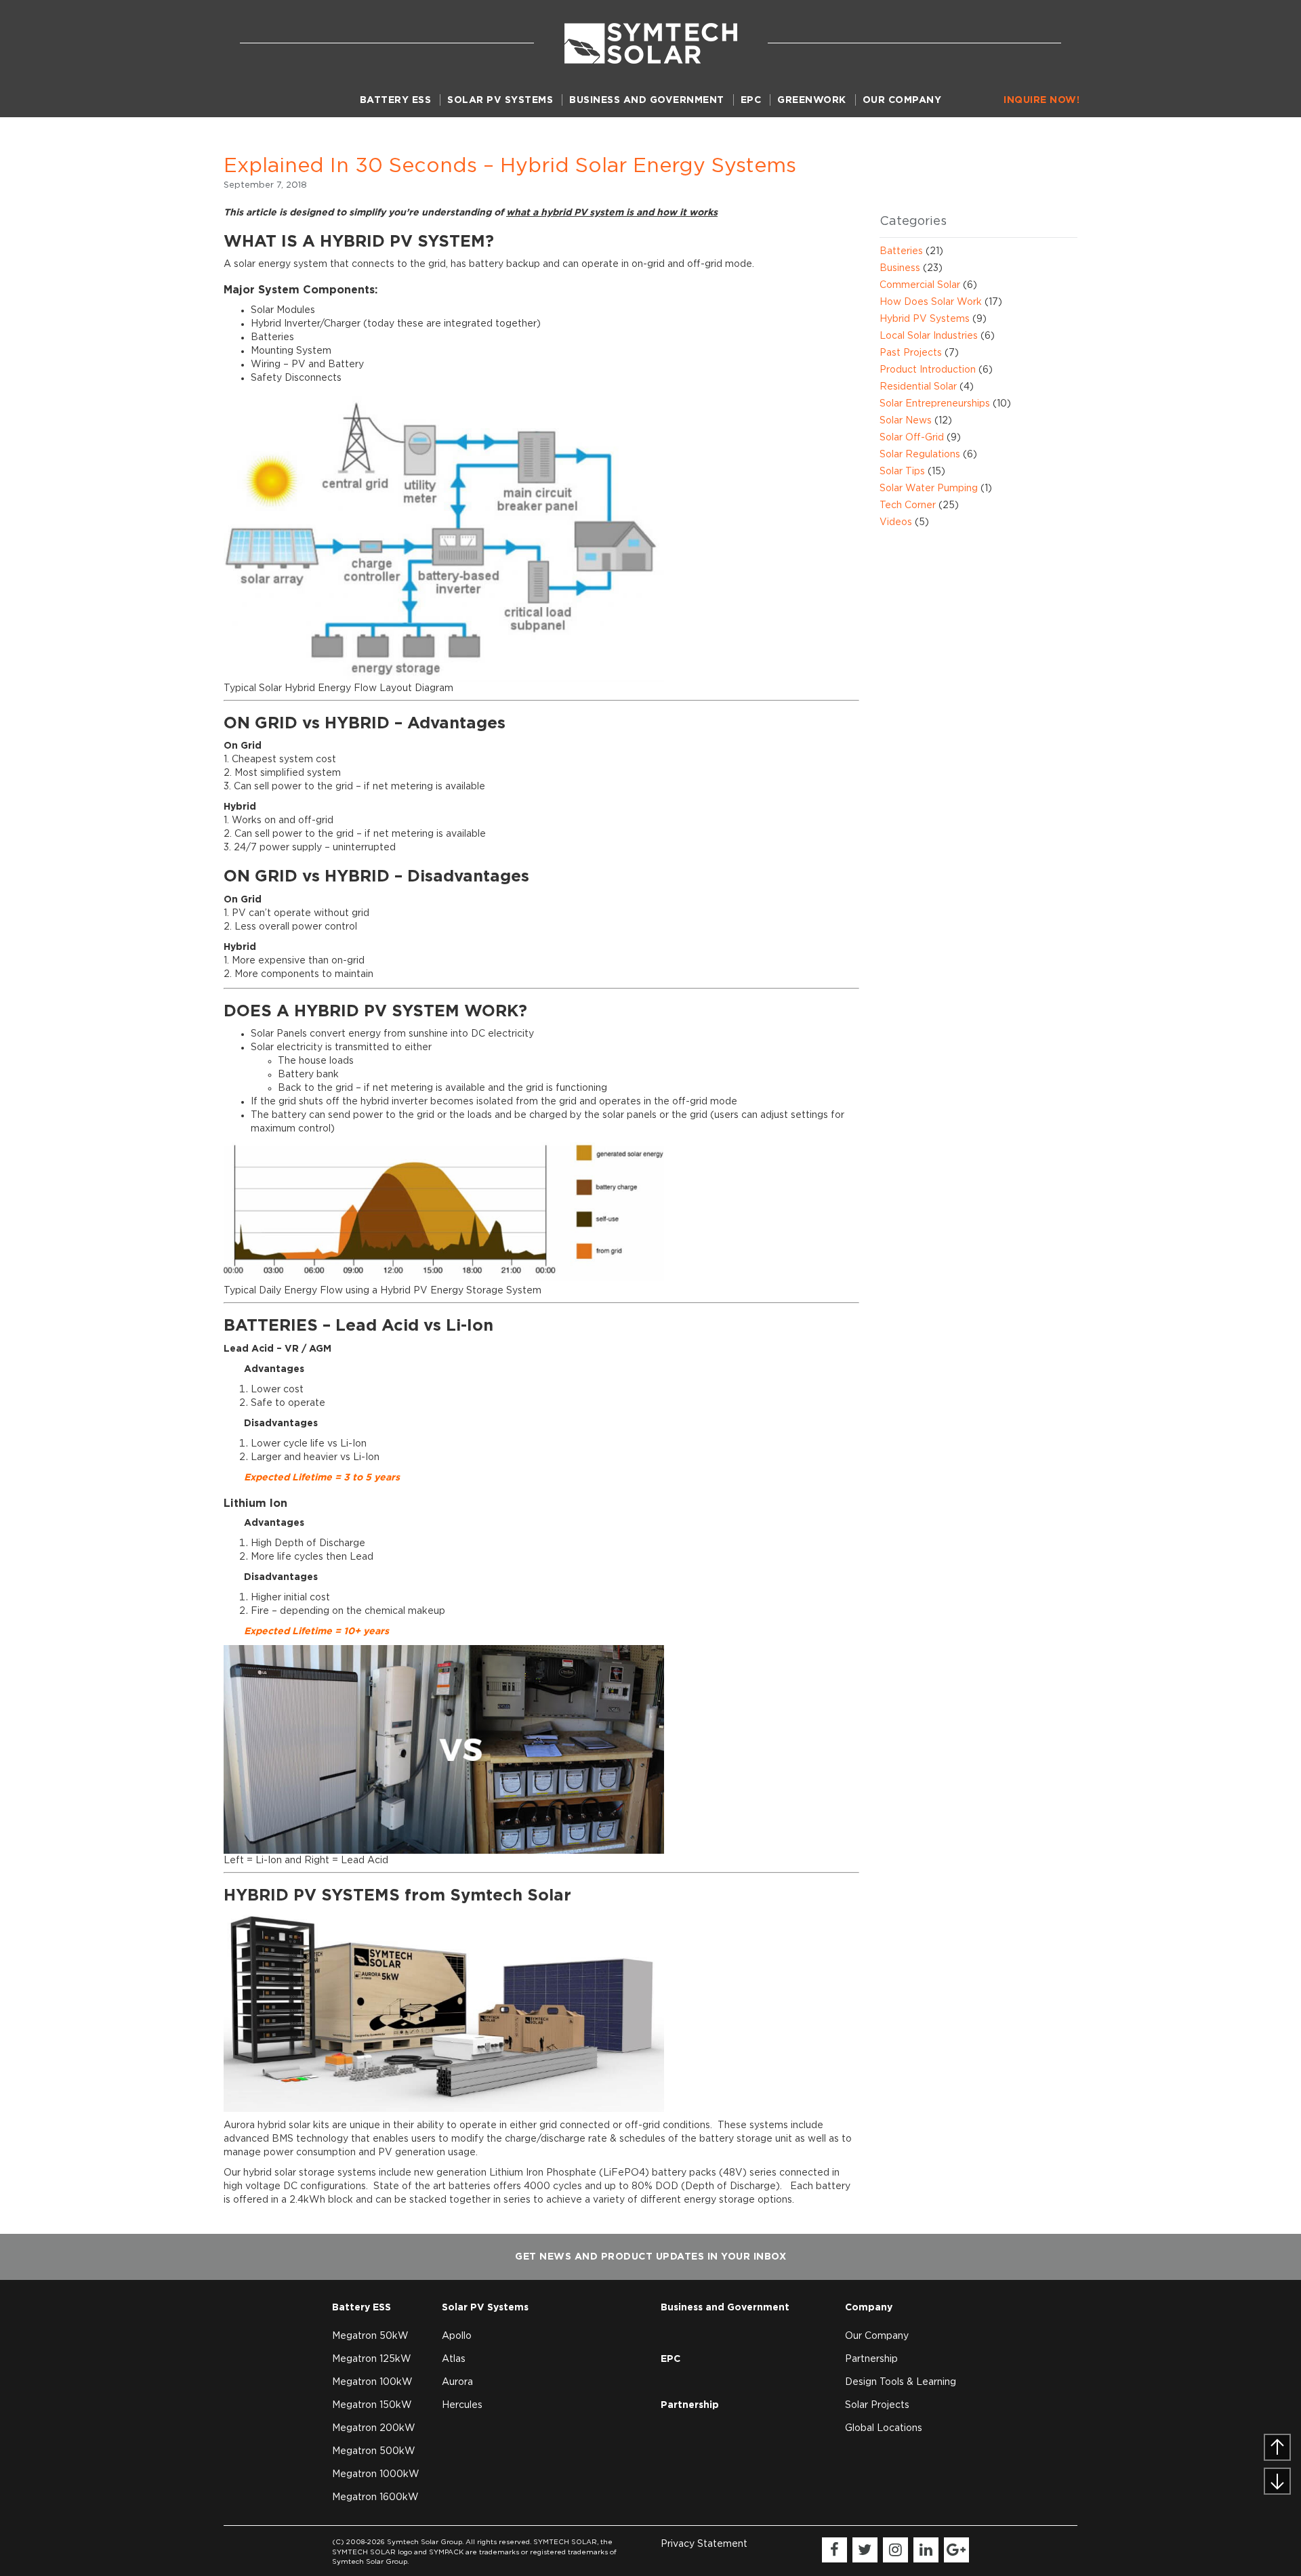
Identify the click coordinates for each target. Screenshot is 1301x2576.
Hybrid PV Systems (925, 319)
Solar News (906, 421)
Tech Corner (908, 505)
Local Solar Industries (929, 336)
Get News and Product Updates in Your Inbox (650, 2257)
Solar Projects (877, 2405)
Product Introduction (928, 370)
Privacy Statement (704, 2544)
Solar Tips (902, 472)
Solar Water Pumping (929, 489)
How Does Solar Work (931, 302)
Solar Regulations (920, 455)
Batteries (901, 251)
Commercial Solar (920, 285)
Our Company (902, 100)
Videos (896, 522)
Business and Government (647, 100)
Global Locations (884, 2428)
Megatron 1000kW (376, 2474)
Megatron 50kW (370, 2336)
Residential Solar (918, 387)
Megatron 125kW (372, 2359)
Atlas (454, 2359)
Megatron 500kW (374, 2451)
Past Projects (911, 353)
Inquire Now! (1041, 100)
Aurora (457, 2382)
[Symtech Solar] (651, 43)
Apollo (457, 2336)
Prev (1264, 2453)
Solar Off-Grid (912, 438)
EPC (751, 100)
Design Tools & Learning (901, 2382)
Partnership (690, 2405)
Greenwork (812, 100)
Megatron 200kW (374, 2428)
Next (1290, 2476)
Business (900, 268)
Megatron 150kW (372, 2405)
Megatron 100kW (372, 2382)
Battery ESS (396, 100)
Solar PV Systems (500, 100)
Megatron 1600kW (375, 2497)
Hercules (462, 2405)
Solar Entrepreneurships (935, 404)
